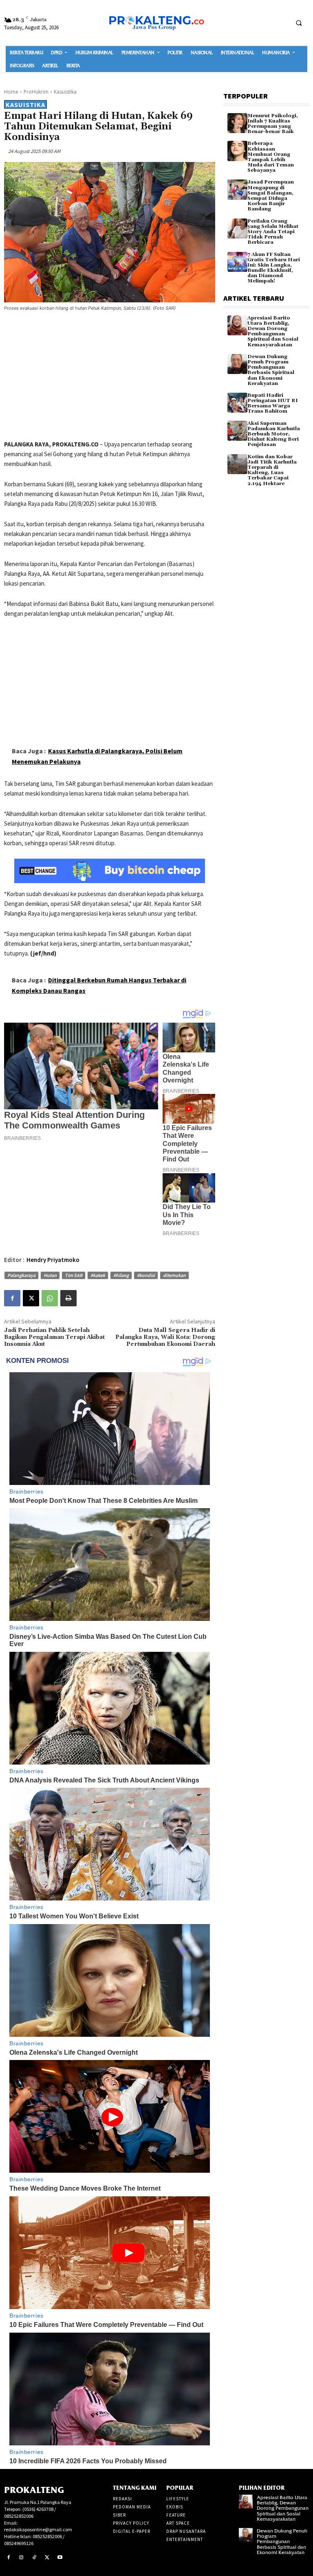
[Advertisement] (110, 377)
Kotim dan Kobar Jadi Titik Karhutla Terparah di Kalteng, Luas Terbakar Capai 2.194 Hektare (272, 470)
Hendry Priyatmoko (53, 1260)
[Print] (68, 1298)
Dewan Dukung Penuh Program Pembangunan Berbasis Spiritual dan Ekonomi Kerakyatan (271, 370)
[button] (299, 23)
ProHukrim (36, 92)
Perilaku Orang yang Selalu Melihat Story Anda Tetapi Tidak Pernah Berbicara (273, 232)
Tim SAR (74, 1275)
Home (11, 92)
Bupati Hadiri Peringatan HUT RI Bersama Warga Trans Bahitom (273, 403)
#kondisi (146, 1275)
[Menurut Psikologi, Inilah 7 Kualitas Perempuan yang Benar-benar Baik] (237, 123)
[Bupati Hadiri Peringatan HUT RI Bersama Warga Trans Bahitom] (237, 403)
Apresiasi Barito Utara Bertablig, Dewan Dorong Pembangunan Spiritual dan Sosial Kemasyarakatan (273, 331)
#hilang (121, 1275)
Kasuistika (65, 92)
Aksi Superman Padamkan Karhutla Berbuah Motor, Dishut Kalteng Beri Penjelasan (274, 434)
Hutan (50, 1275)
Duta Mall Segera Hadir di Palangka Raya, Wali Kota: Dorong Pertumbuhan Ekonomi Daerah (165, 1337)
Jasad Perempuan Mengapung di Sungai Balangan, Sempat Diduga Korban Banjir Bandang (271, 196)
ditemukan (174, 1275)
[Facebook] (12, 1298)
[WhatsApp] (50, 1298)
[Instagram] (22, 2558)
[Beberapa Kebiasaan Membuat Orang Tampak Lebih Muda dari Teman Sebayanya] (237, 151)
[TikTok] (34, 2558)
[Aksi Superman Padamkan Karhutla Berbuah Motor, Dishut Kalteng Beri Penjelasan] (237, 431)
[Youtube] (60, 2558)
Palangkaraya (21, 1275)
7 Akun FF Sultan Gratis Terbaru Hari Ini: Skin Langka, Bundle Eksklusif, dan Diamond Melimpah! (274, 268)
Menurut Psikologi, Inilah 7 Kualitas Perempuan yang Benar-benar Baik (273, 124)
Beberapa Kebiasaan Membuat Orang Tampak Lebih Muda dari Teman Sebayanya (271, 157)
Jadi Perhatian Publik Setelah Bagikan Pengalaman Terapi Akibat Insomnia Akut (54, 1337)
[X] (31, 1298)
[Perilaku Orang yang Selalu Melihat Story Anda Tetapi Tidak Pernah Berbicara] (237, 229)
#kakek (98, 1275)
